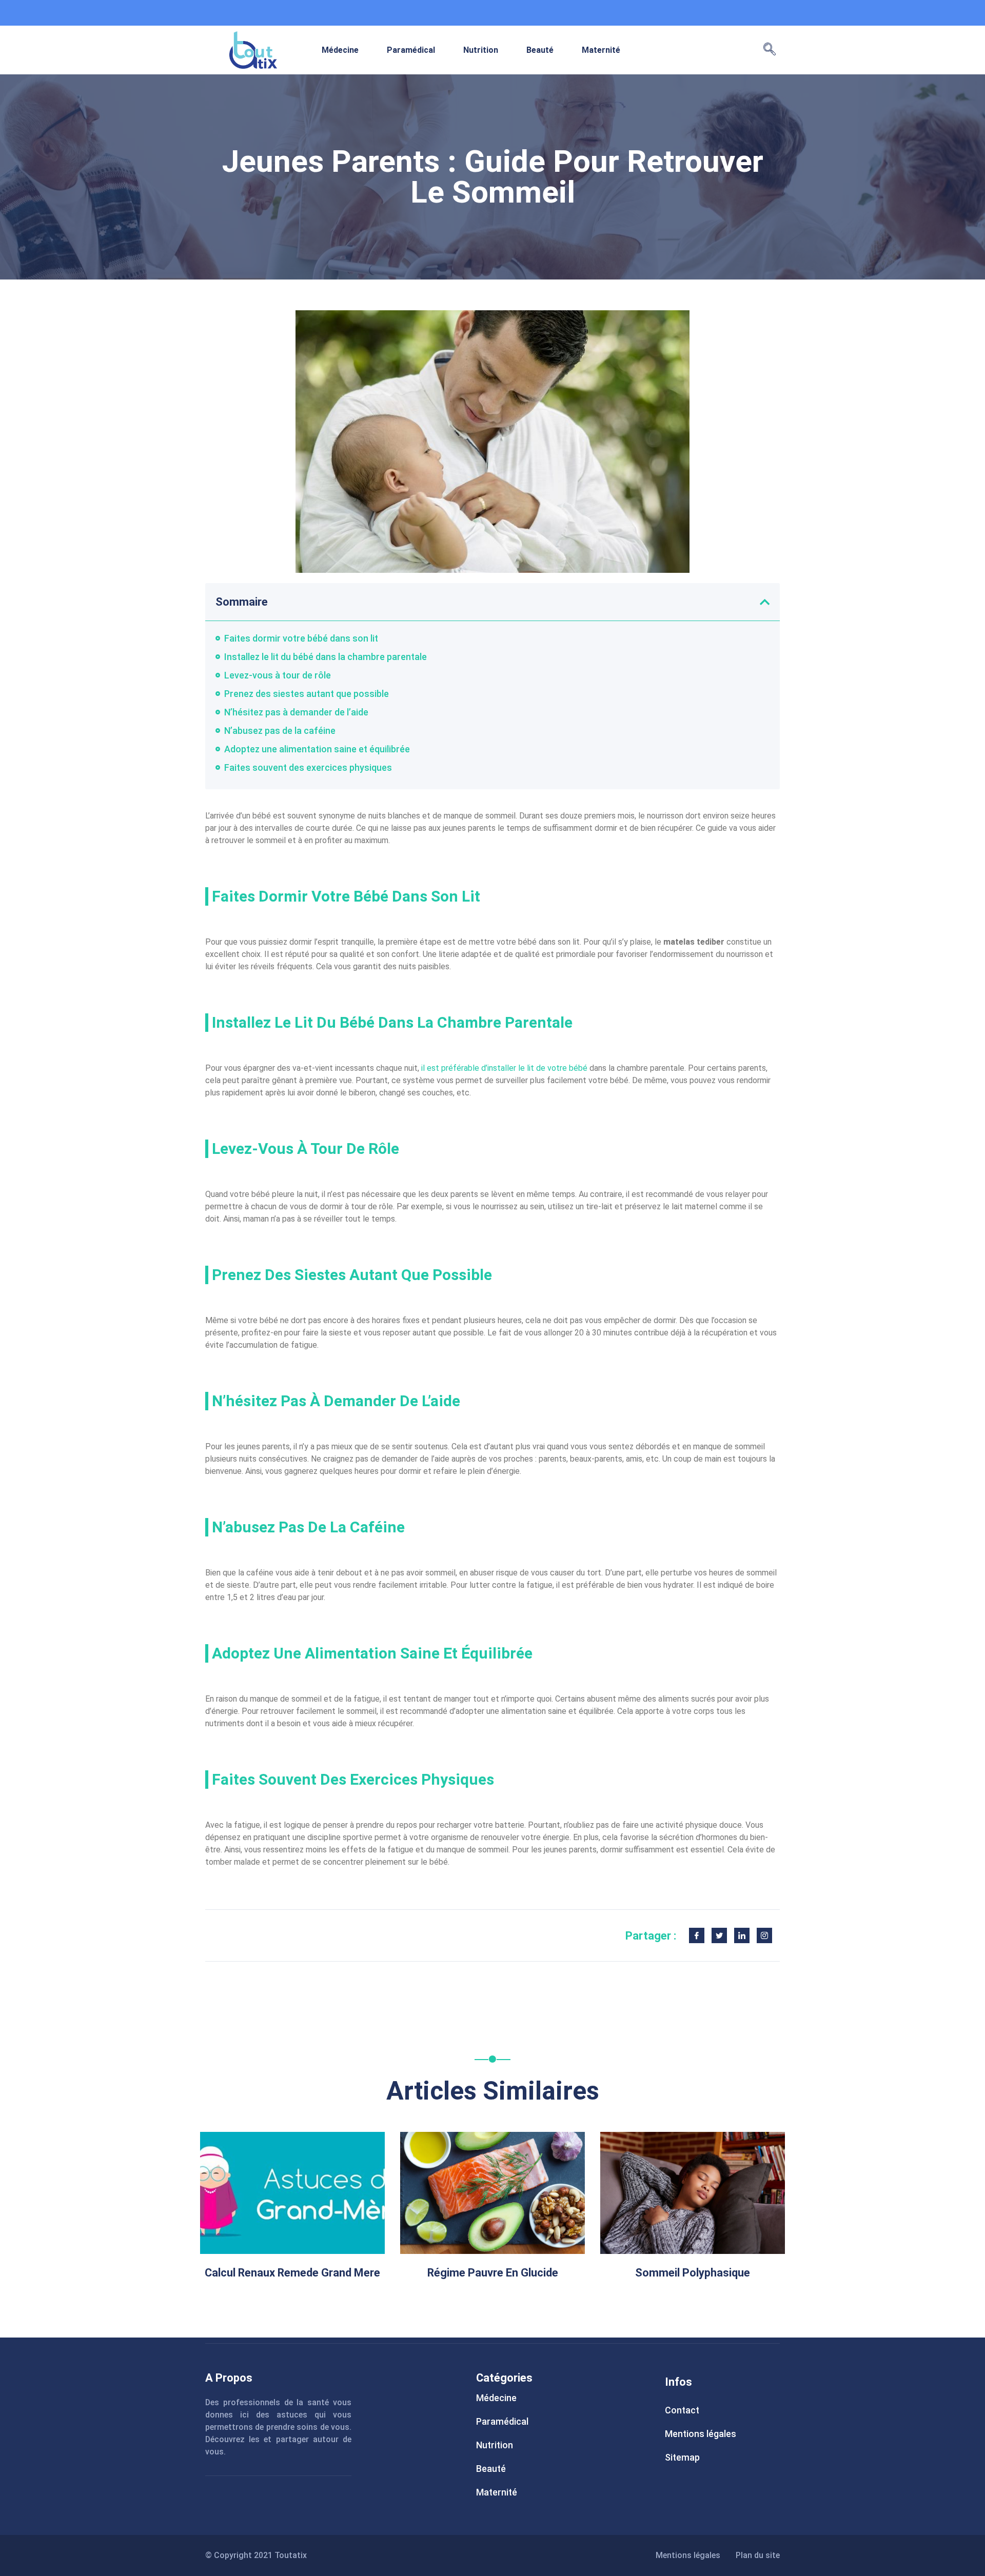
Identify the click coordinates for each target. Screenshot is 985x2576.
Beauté (540, 50)
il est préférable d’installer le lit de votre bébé (505, 1068)
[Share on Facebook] (697, 1935)
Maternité (601, 50)
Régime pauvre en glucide (493, 2273)
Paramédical (411, 50)
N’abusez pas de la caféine (280, 731)
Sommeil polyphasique (693, 2273)
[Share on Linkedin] (742, 1935)
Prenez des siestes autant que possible (307, 694)
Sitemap (682, 2457)
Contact (682, 2410)
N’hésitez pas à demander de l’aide (296, 712)
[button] (770, 50)
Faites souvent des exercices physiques (308, 767)
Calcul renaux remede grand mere (292, 2273)
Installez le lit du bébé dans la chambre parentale (326, 657)
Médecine (340, 50)
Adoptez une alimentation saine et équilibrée (317, 749)
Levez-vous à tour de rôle (278, 675)
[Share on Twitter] (719, 1935)
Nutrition (481, 50)
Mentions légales (701, 2434)
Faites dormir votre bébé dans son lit (301, 638)
